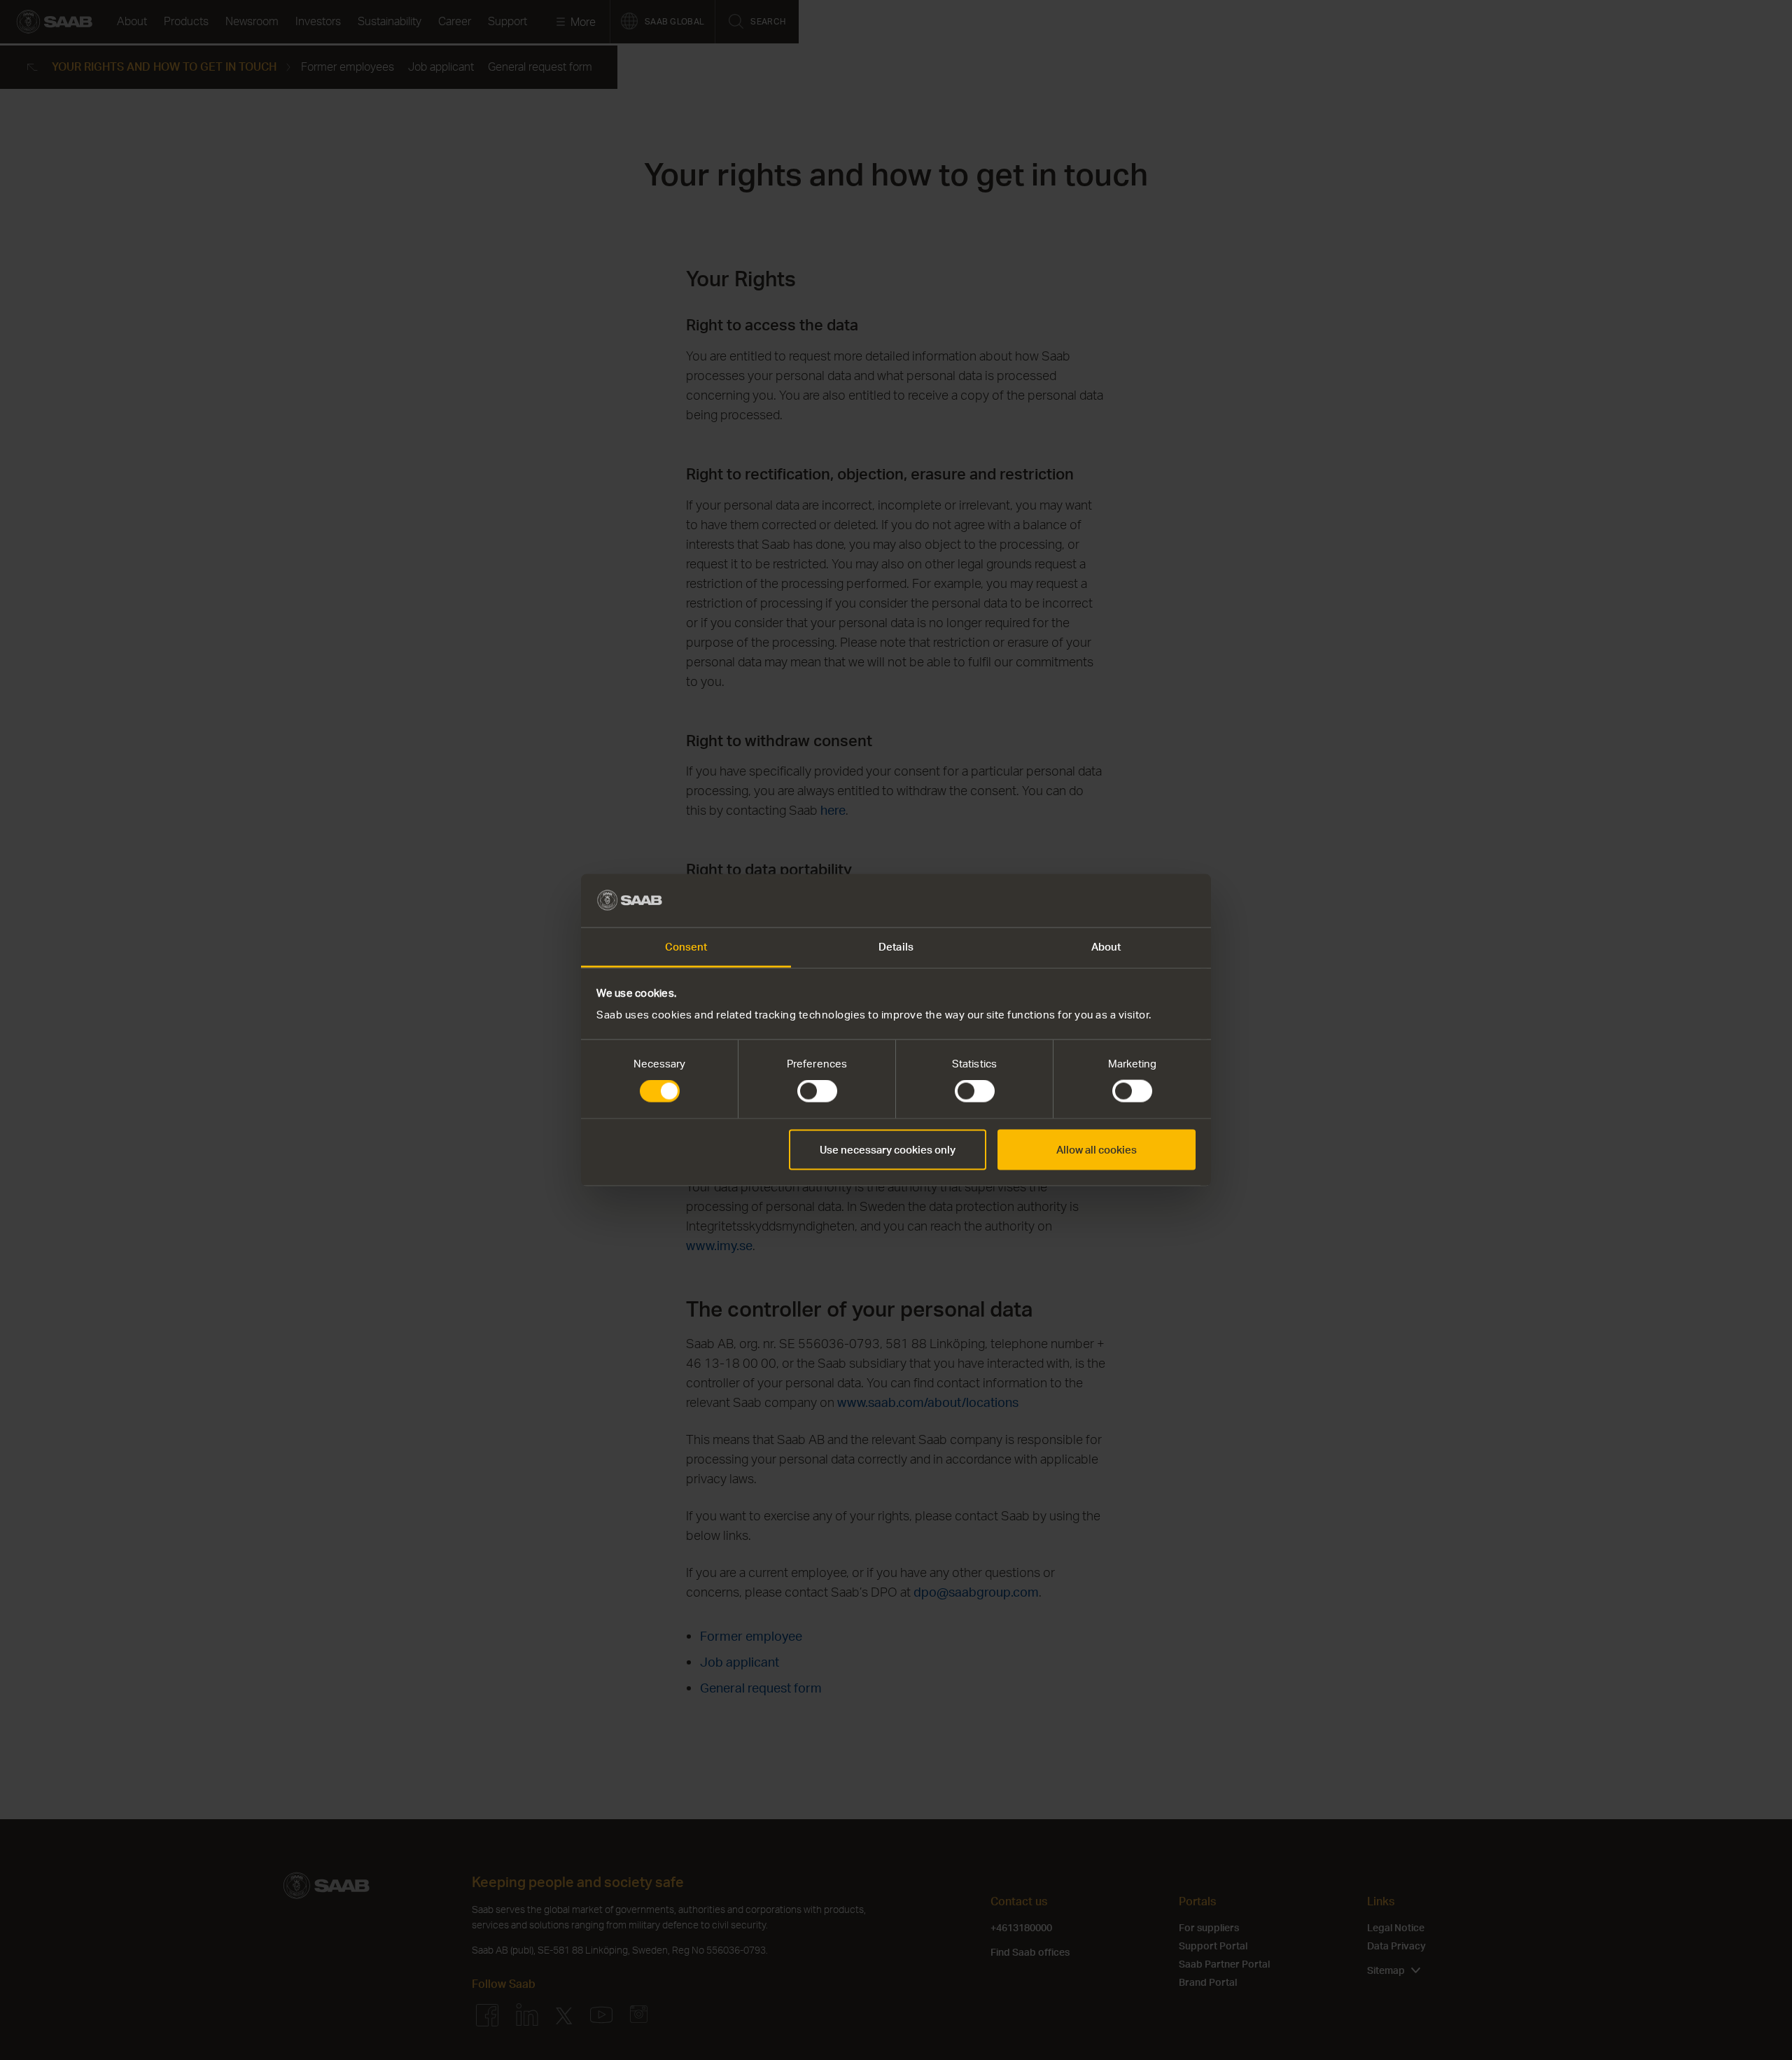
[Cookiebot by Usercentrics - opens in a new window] (1134, 900)
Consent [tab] (686, 947)
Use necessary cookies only (888, 1149)
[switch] (817, 1091)
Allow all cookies (1097, 1149)
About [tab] (1106, 947)
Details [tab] (896, 947)
